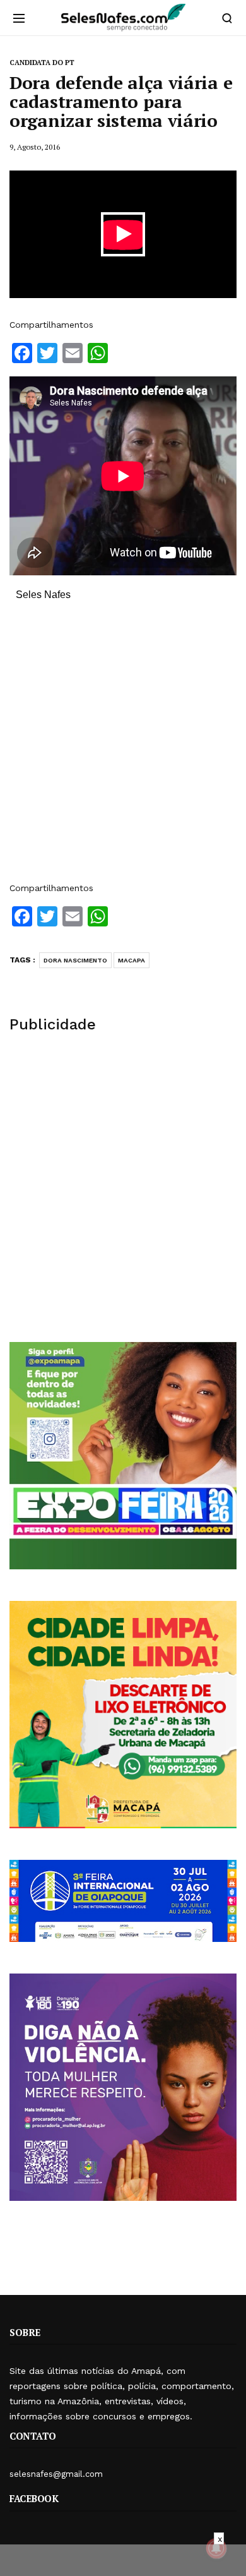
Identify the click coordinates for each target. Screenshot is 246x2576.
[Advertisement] (123, 748)
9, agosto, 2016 (35, 147)
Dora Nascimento (75, 960)
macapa (132, 960)
